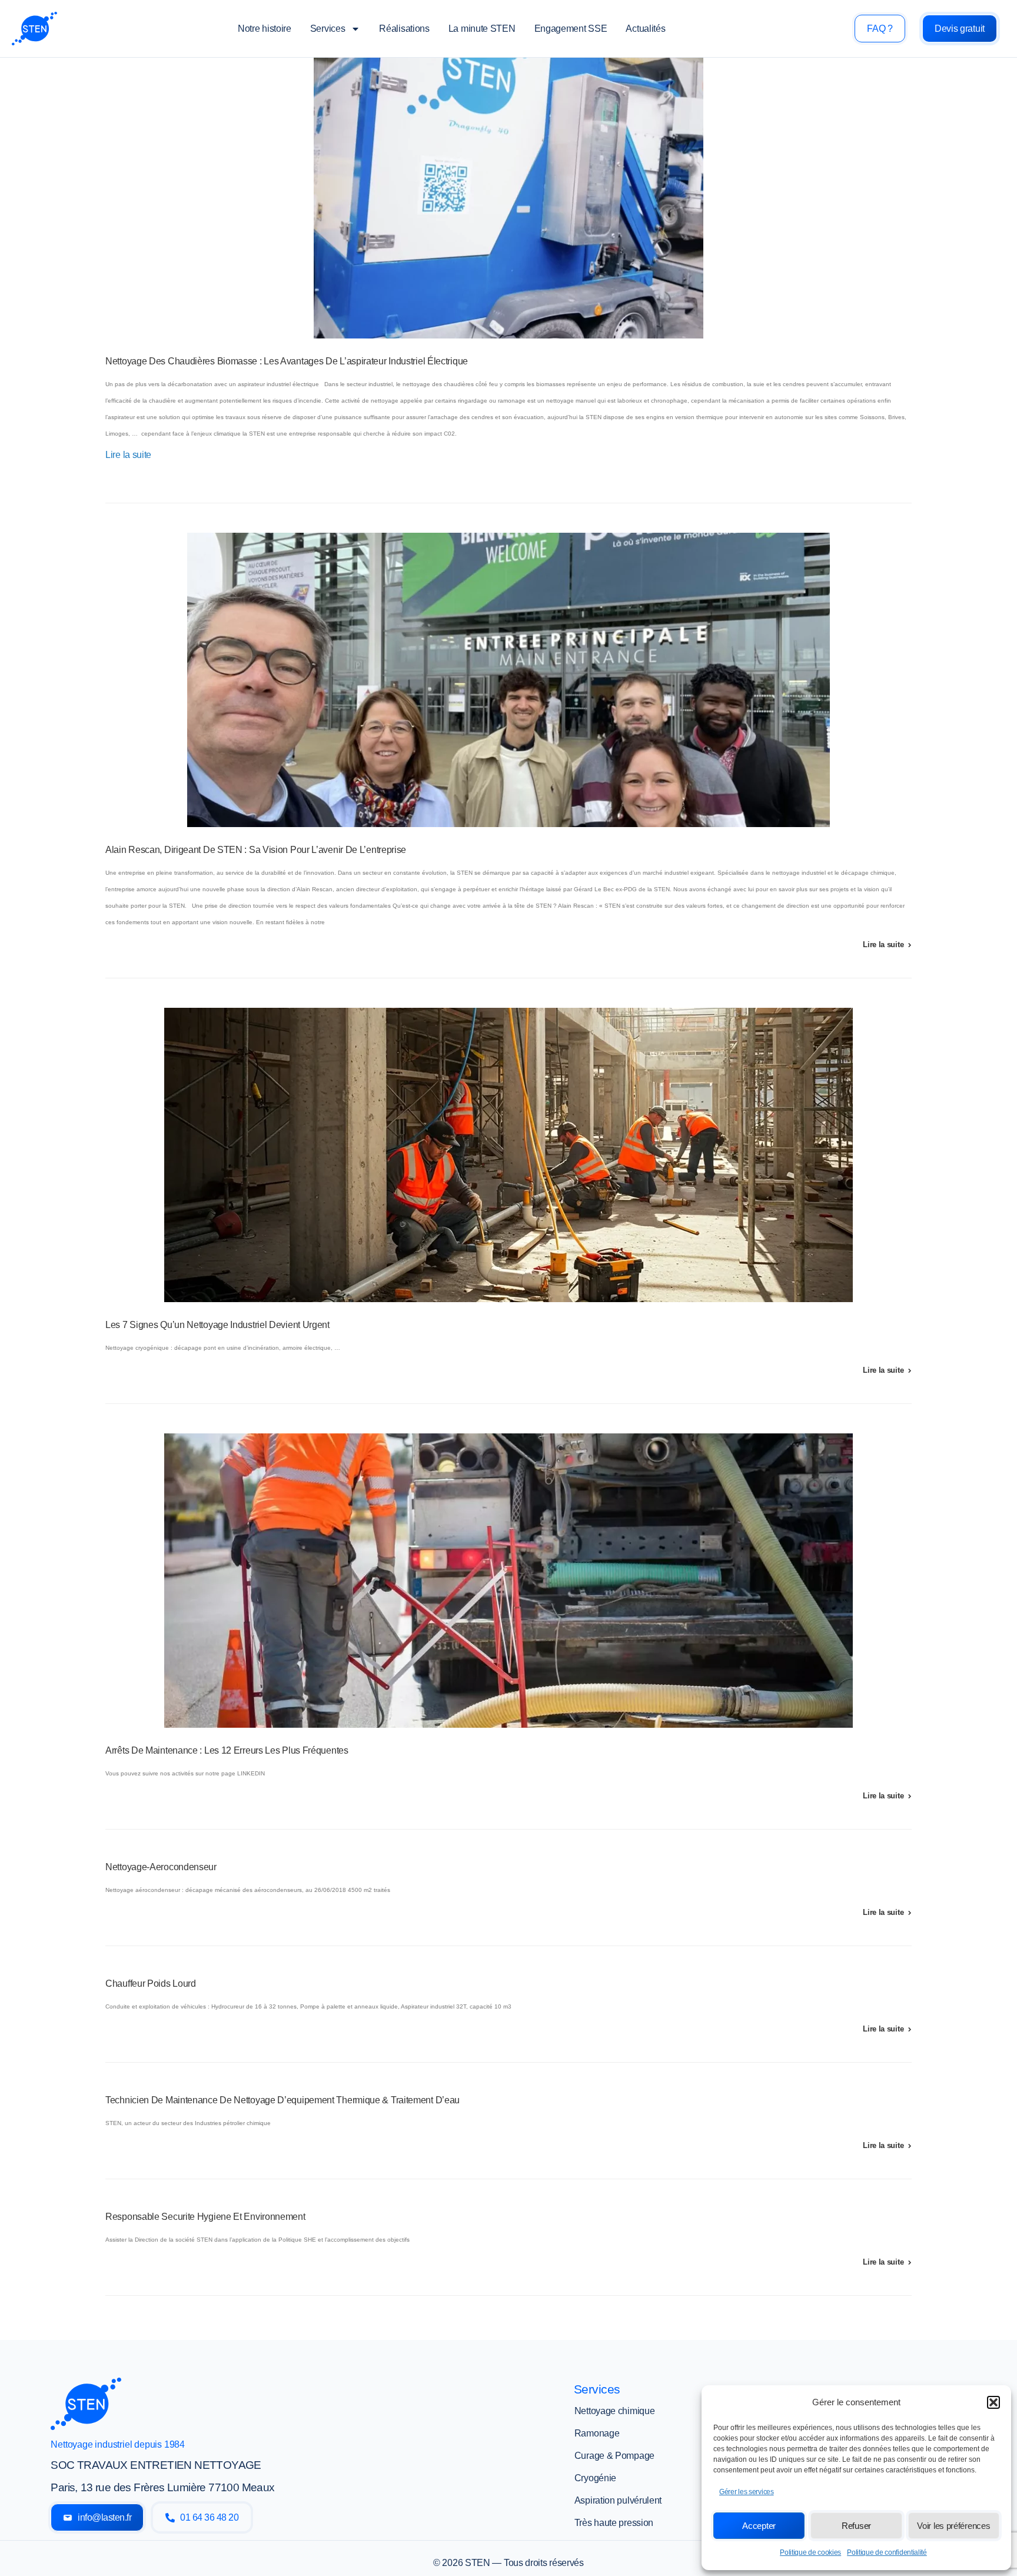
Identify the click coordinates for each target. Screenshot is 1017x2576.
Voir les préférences (953, 2526)
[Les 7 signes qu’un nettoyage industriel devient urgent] (508, 1155)
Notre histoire (265, 29)
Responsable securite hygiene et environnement (205, 2217)
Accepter (759, 2526)
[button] (993, 2402)
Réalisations (404, 29)
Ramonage (597, 2433)
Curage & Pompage (614, 2456)
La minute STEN (482, 29)
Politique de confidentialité (887, 2552)
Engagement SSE (571, 29)
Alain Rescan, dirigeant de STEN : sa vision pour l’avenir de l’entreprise (256, 850)
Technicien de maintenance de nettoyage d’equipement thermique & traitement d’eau (282, 2100)
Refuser (856, 2526)
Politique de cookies (810, 2552)
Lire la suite (128, 455)
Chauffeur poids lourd (151, 1984)
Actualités (645, 29)
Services (328, 29)
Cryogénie (595, 2478)
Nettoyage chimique (615, 2411)
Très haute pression (614, 2523)
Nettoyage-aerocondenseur (161, 1867)
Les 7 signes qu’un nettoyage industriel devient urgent (217, 1325)
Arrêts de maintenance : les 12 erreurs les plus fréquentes (227, 1750)
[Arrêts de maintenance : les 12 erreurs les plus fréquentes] (508, 1581)
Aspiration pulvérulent (618, 2500)
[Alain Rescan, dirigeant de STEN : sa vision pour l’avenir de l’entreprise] (508, 680)
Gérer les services (747, 2492)
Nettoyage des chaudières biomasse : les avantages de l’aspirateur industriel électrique (287, 361)
